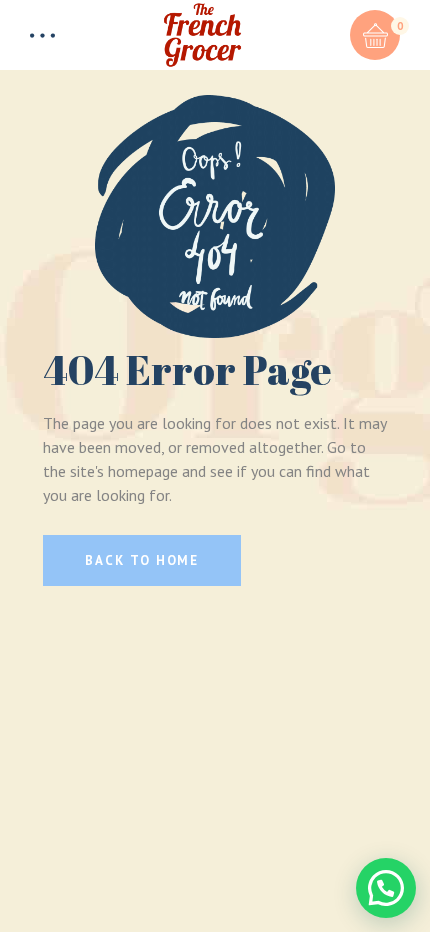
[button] (386, 888)
